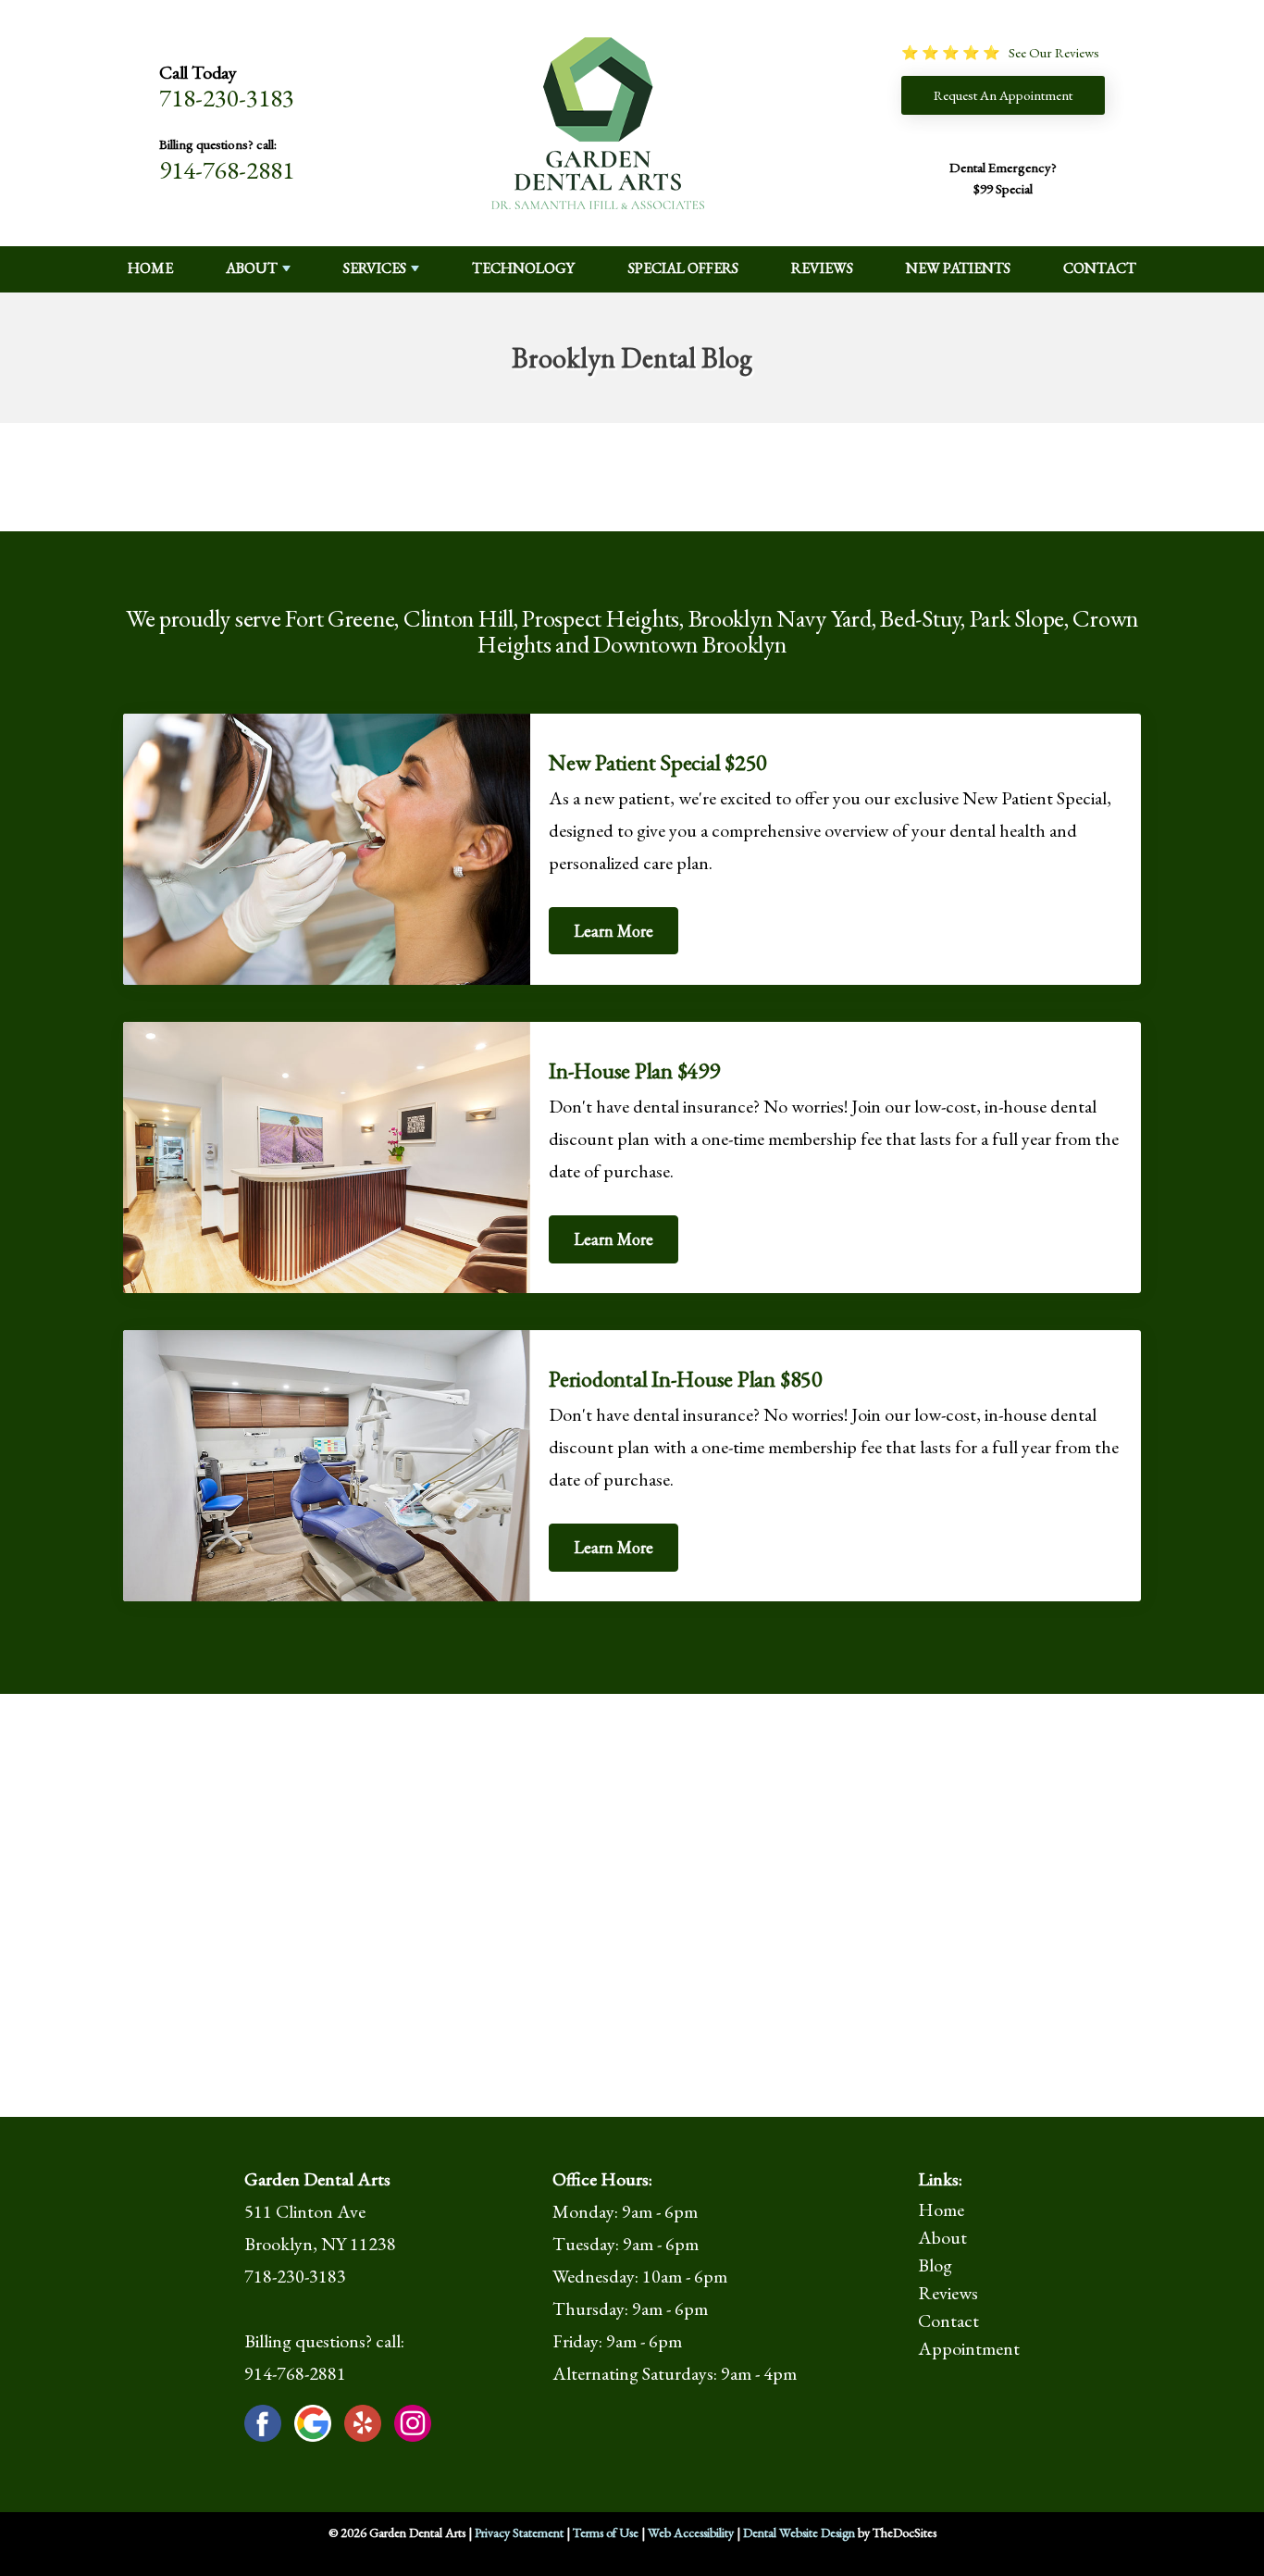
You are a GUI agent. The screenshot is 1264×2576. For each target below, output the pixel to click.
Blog (935, 2265)
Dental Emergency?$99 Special (1003, 178)
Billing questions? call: (218, 144)
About (252, 268)
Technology (523, 268)
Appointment (969, 2348)
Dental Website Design (799, 2532)
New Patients (958, 268)
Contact (1100, 268)
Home (150, 268)
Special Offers (683, 268)
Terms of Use (606, 2532)
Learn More (613, 931)
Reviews (822, 268)
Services (375, 268)
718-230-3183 (227, 98)
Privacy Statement (519, 2532)
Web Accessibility (691, 2532)
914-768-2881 (227, 170)
